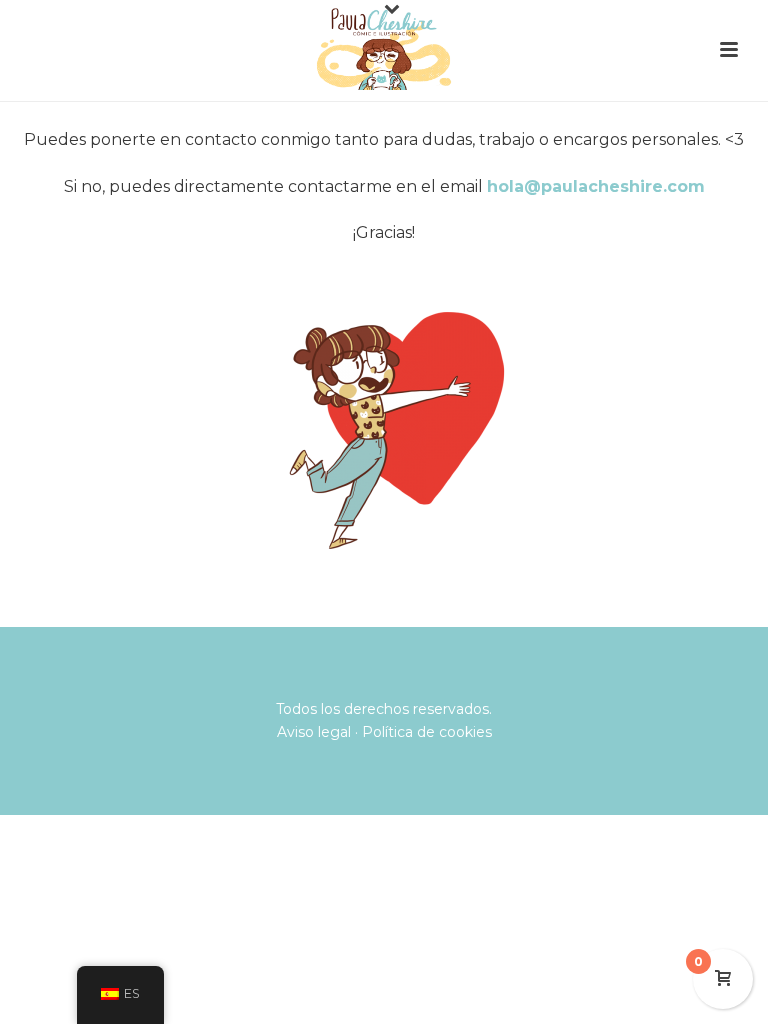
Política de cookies (427, 732)
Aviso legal (314, 732)
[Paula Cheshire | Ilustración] (383, 45)
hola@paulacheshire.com (596, 186)
